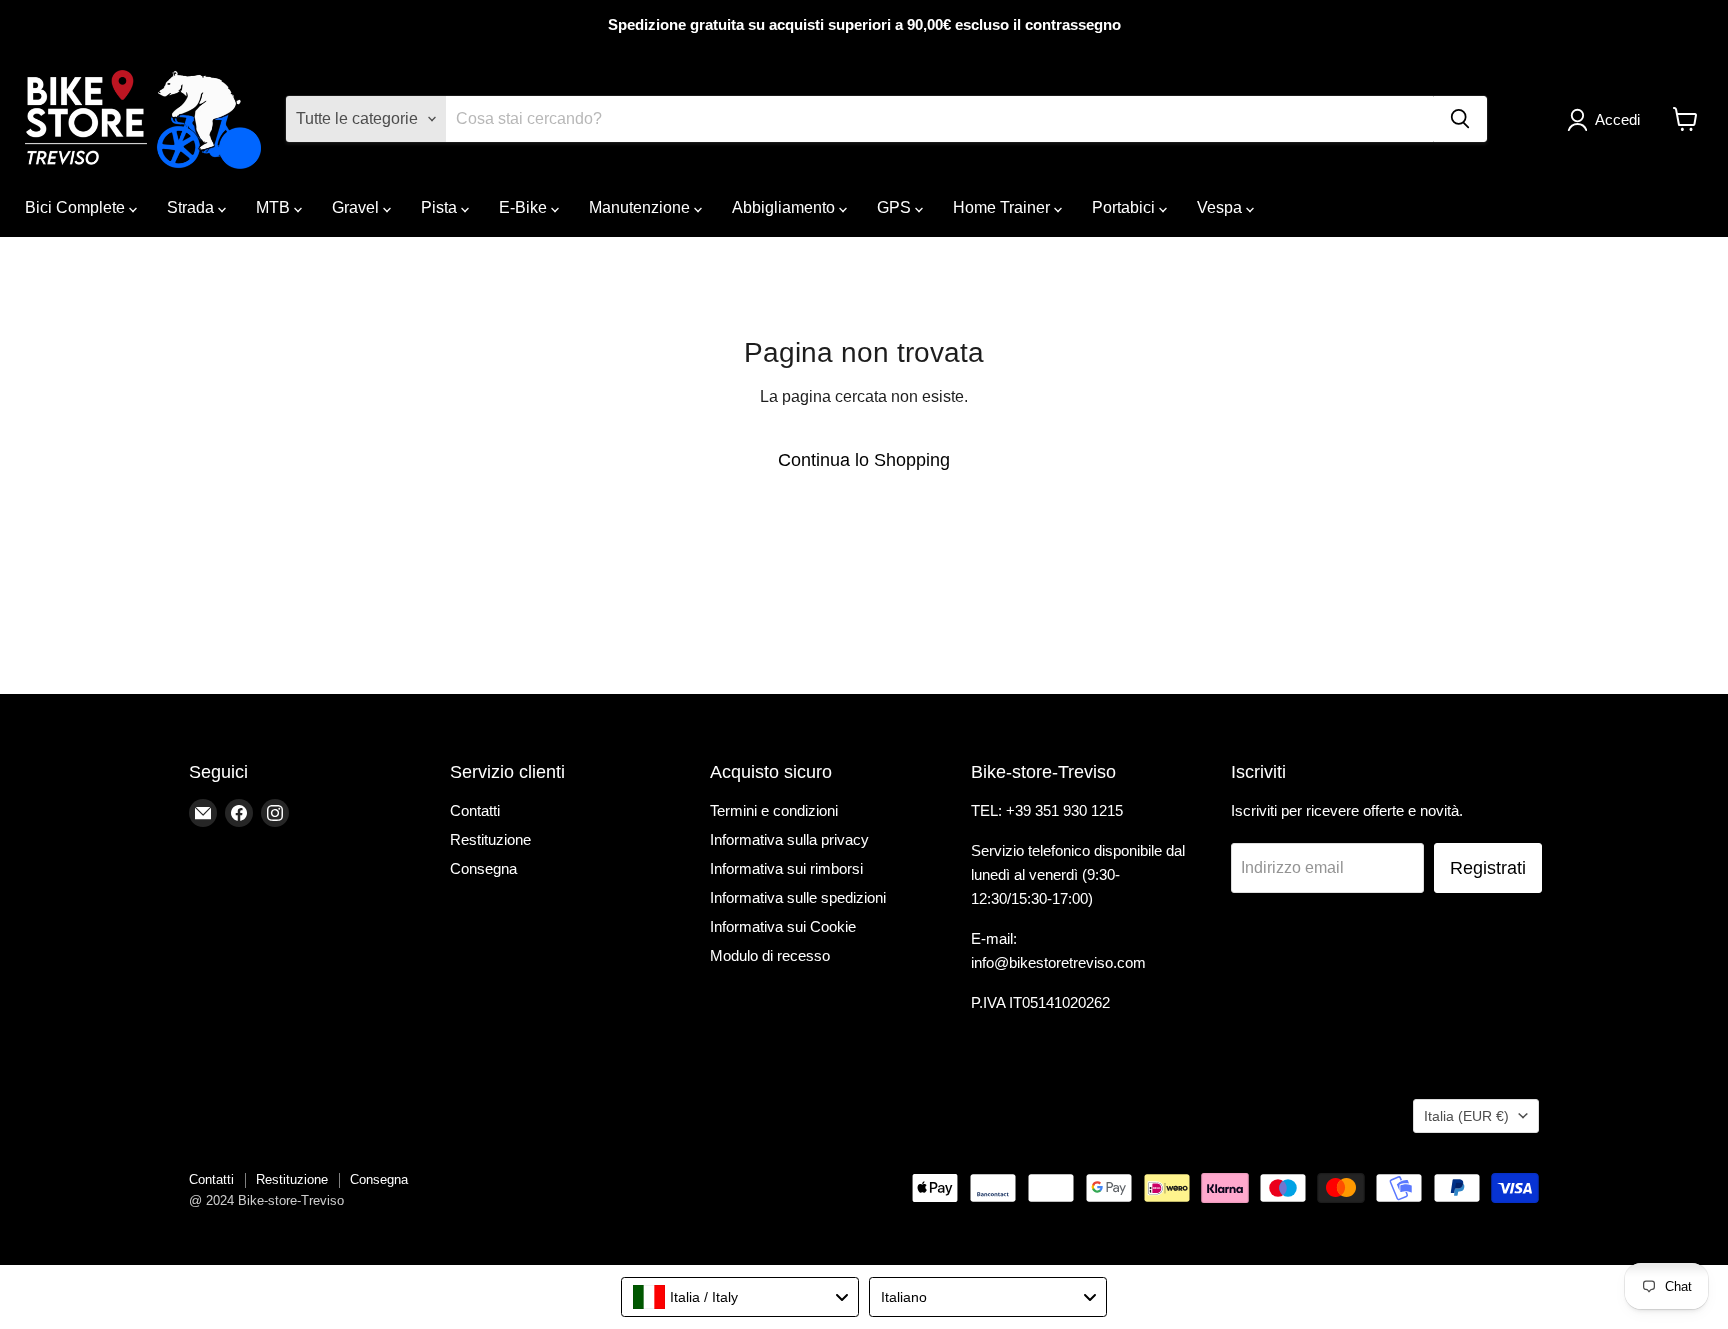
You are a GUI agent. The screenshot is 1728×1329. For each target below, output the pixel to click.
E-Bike (525, 207)
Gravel (357, 207)
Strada (192, 207)
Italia (1466, 1116)
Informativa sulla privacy (789, 839)
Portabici (1125, 207)
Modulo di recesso (770, 955)
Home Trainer (1003, 207)
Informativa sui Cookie (783, 926)
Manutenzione (641, 207)
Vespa (1221, 207)
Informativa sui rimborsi (786, 868)
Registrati (1488, 868)
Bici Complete (77, 207)
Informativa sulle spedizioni (798, 897)
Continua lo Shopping (864, 460)
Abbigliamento (785, 207)
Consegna (483, 868)
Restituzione (490, 839)
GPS (896, 207)
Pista (441, 207)
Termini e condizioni (774, 810)
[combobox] (740, 1297)
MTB (275, 207)
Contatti (475, 810)
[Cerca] (1460, 119)
